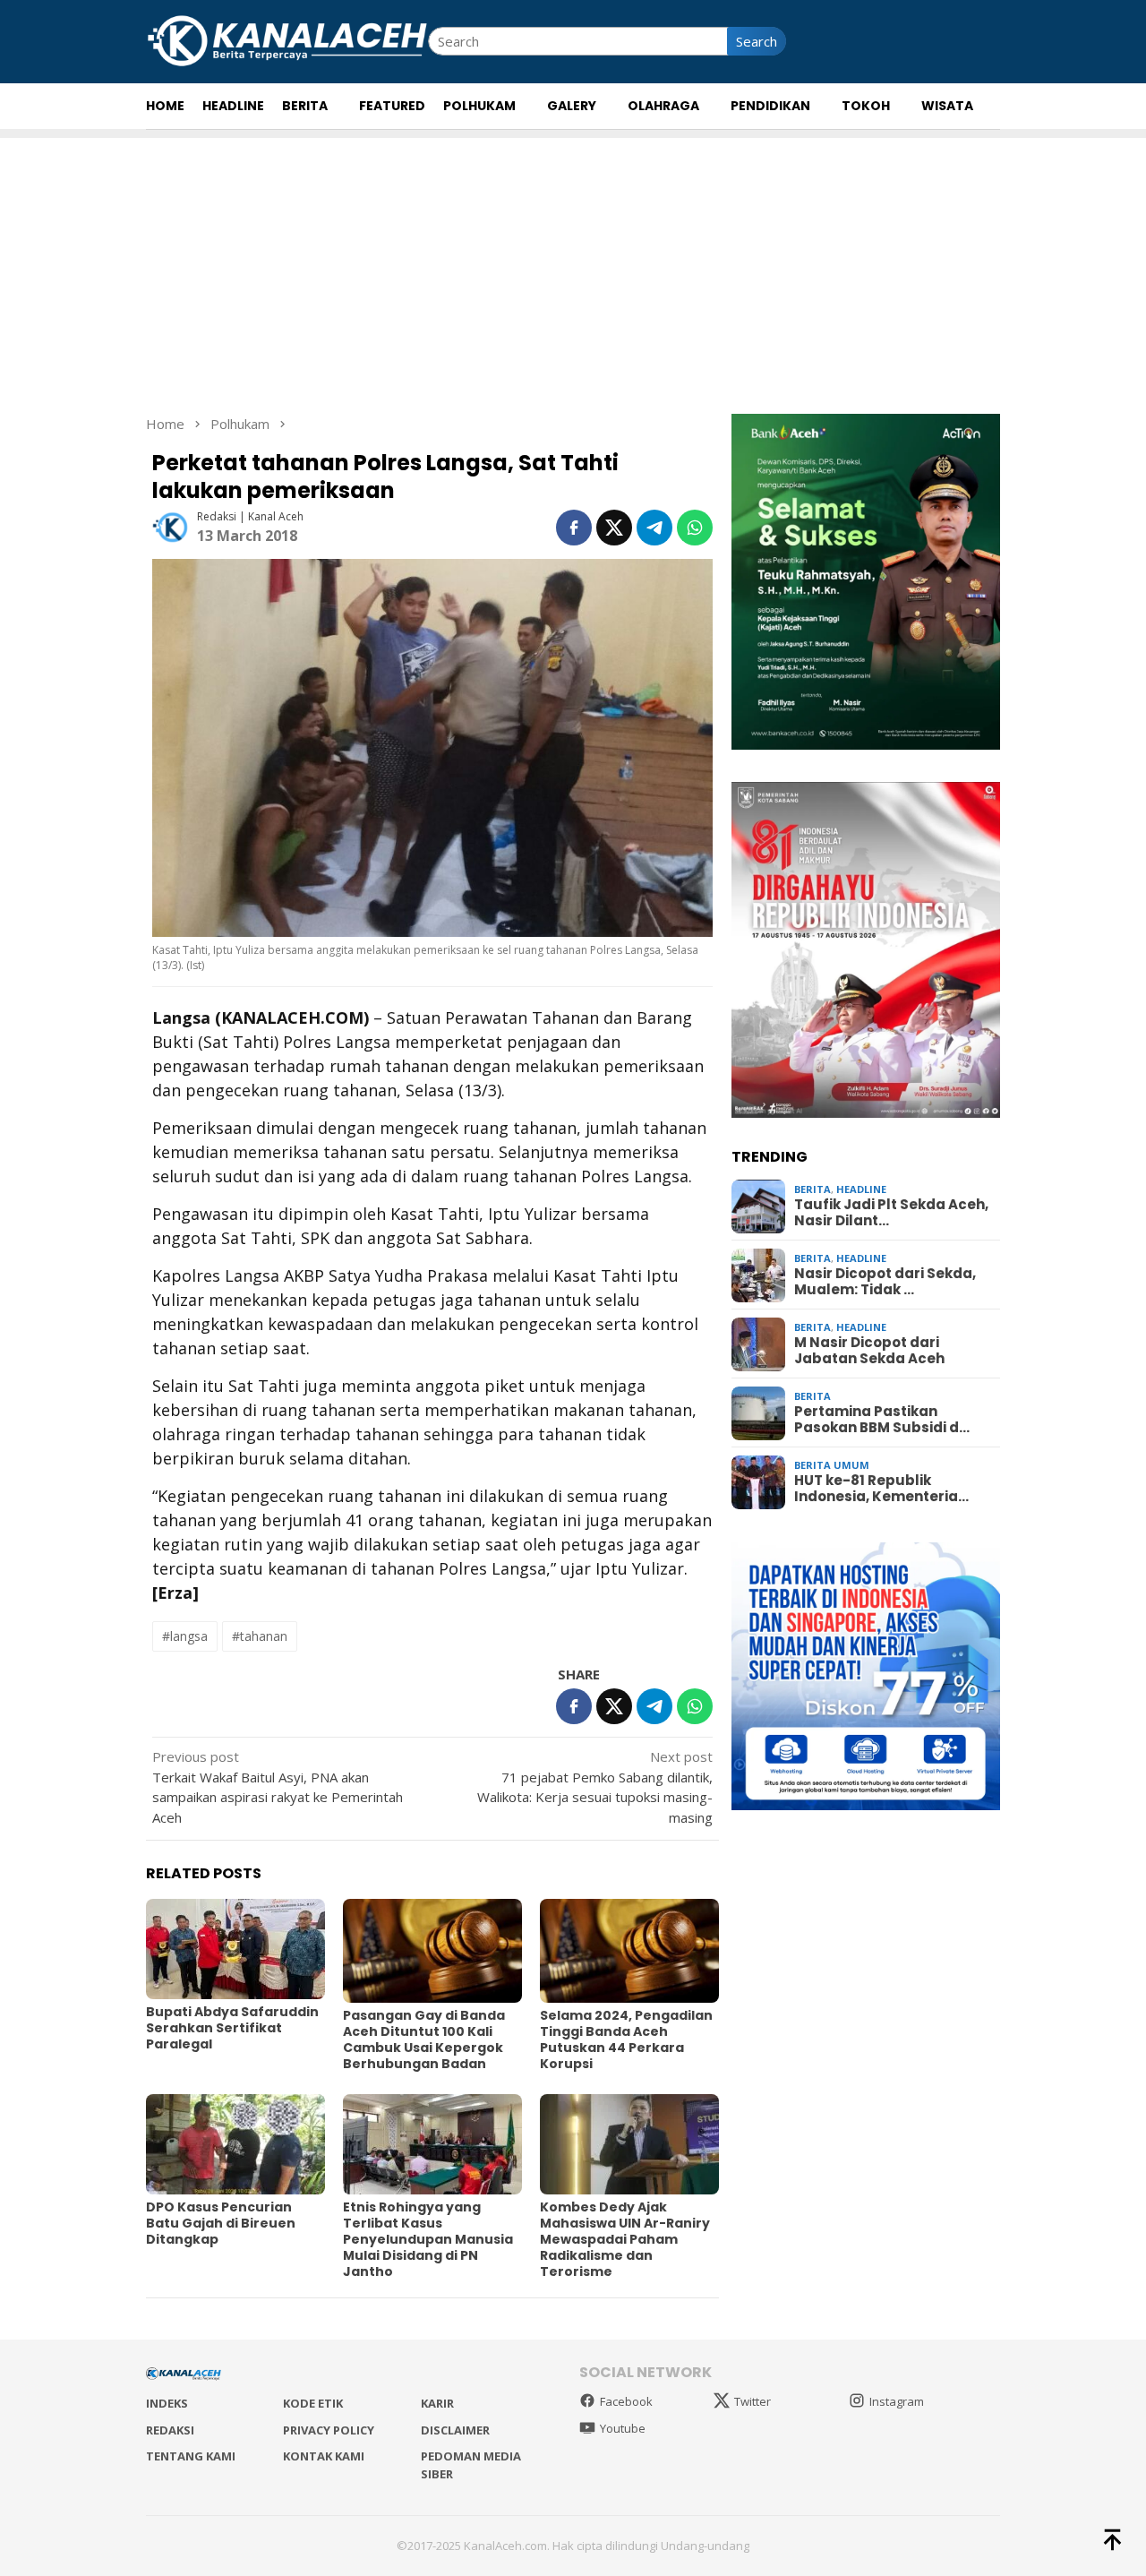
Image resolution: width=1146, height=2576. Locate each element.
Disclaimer (455, 2430)
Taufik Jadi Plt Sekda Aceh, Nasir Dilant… (891, 1214)
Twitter (753, 2401)
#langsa (185, 1636)
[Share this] (574, 528)
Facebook (626, 2401)
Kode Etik (313, 2403)
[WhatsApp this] (695, 528)
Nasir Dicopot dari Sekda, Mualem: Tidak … (885, 1283)
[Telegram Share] (654, 528)
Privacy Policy (329, 2430)
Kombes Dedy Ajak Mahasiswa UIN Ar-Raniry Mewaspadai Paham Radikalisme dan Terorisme (625, 2239)
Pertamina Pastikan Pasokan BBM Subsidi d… (882, 1421)
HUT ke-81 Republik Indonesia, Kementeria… (881, 1490)
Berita (812, 1189)
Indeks (167, 2403)
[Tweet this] (614, 528)
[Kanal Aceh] (287, 39)
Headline (861, 1189)
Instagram (897, 2401)
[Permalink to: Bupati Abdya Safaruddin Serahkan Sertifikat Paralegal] (235, 1949)
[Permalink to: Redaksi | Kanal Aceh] (170, 526)
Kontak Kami (324, 2456)
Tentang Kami (191, 2456)
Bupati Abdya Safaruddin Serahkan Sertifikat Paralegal (232, 2028)
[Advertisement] (573, 263)
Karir (437, 2403)
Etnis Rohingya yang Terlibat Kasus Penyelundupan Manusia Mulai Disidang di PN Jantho (428, 2239)
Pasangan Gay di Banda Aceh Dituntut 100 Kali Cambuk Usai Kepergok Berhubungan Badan (424, 2039)
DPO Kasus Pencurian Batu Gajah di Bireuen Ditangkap (221, 2223)
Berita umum (832, 1465)
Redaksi (170, 2430)
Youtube (623, 2428)
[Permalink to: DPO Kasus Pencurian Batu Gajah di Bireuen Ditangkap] (235, 2144)
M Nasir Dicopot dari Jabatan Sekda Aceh (869, 1352)
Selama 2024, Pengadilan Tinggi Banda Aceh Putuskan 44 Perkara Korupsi (626, 2039)
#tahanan (260, 1636)
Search (757, 41)
